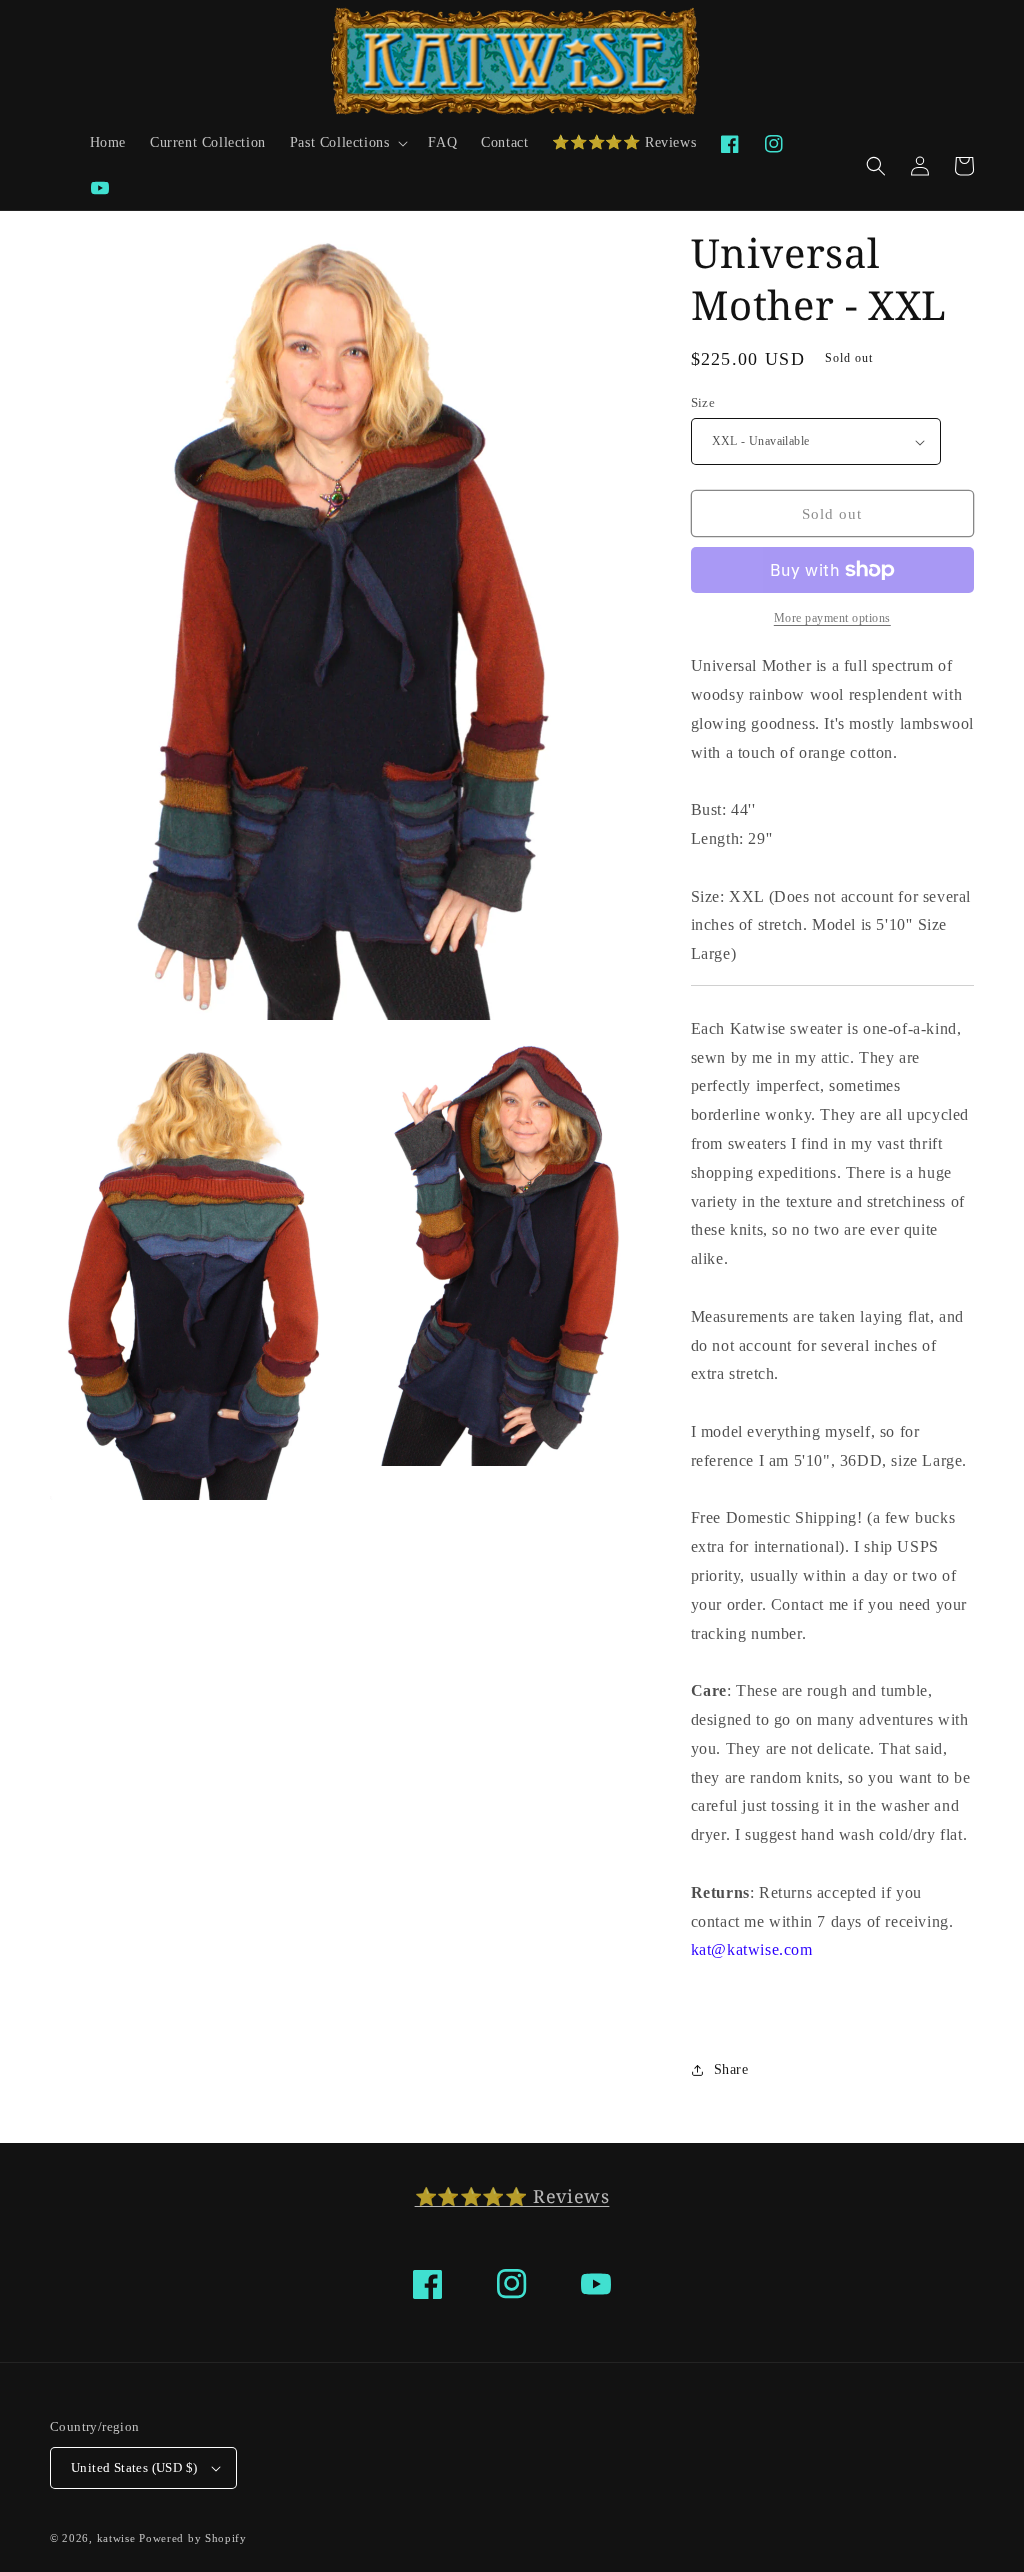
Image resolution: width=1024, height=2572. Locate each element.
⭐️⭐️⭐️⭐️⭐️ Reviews (512, 2196)
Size (703, 402)
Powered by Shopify (193, 2538)
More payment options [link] (832, 618)
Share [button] (731, 2069)
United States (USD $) (134, 2467)
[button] (347, 143)
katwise (116, 2538)
